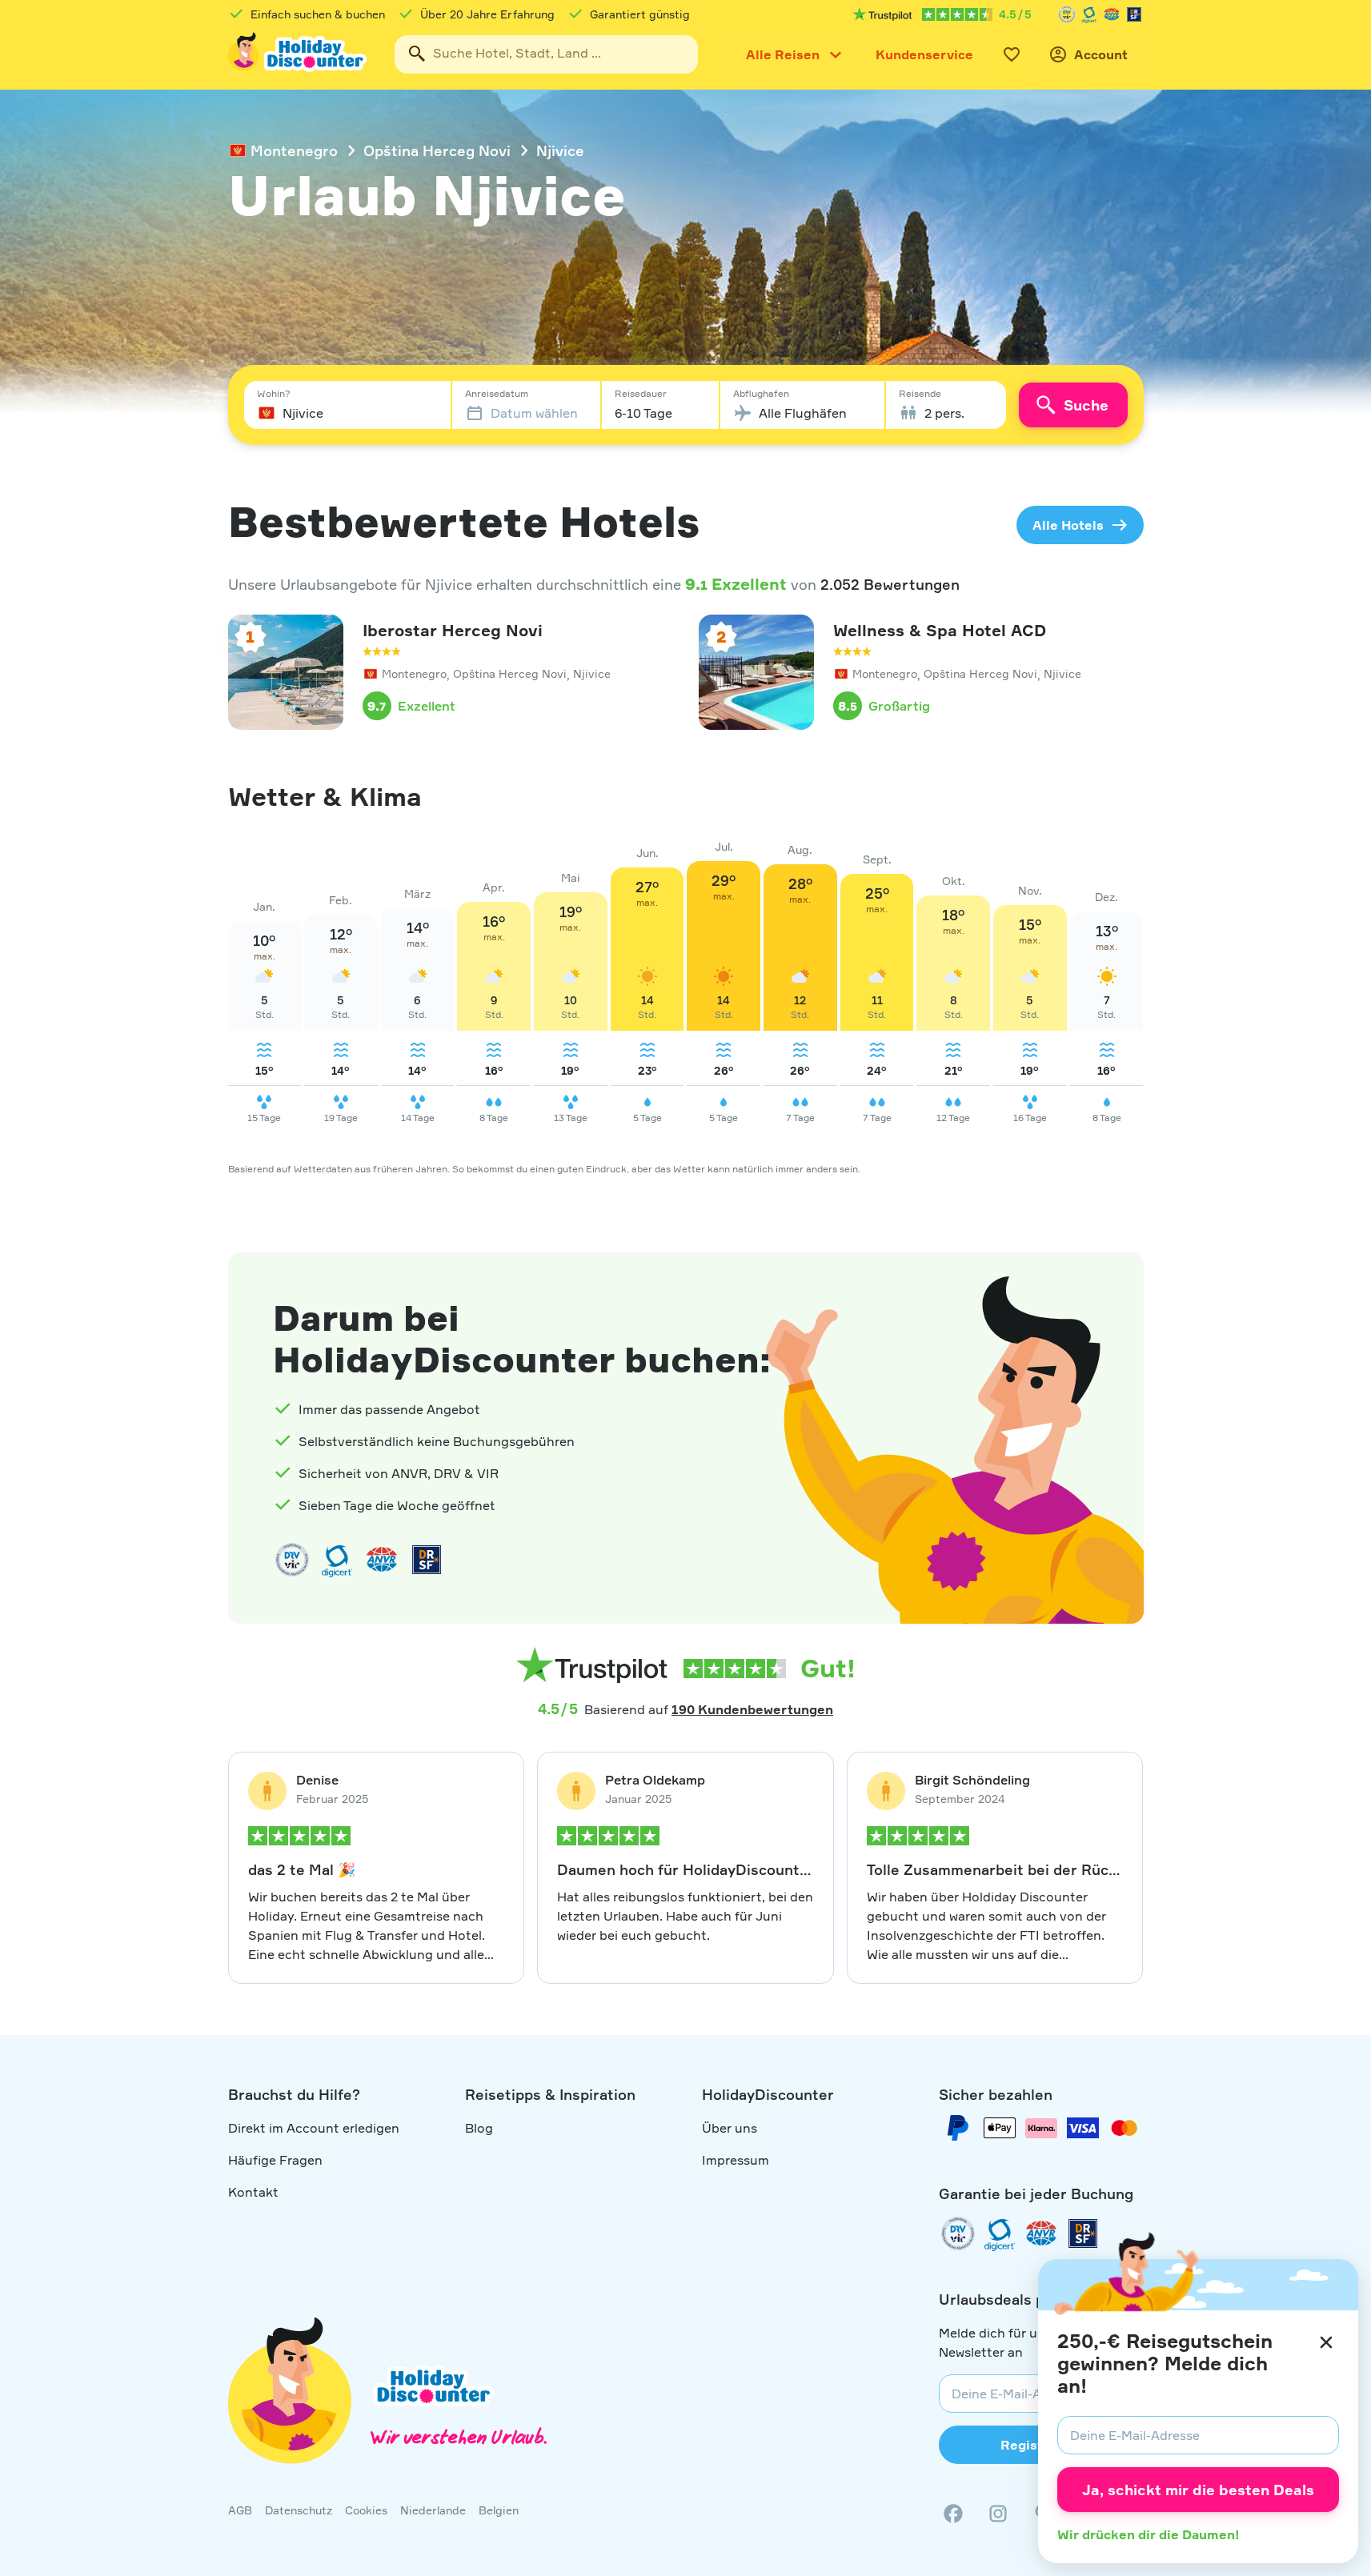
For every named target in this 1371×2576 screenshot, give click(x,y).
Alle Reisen (783, 54)
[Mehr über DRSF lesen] (1134, 14)
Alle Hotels (1068, 525)
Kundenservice (924, 54)
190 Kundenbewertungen (752, 1709)
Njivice (560, 150)
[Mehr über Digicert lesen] (337, 1560)
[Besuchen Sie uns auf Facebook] (953, 2514)
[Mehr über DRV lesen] (1067, 14)
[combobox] (546, 54)
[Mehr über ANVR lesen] (1112, 14)
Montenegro (294, 150)
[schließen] (1326, 2342)
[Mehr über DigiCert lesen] (1089, 14)
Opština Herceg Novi (437, 150)
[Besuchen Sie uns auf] (998, 2514)
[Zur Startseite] (299, 54)
